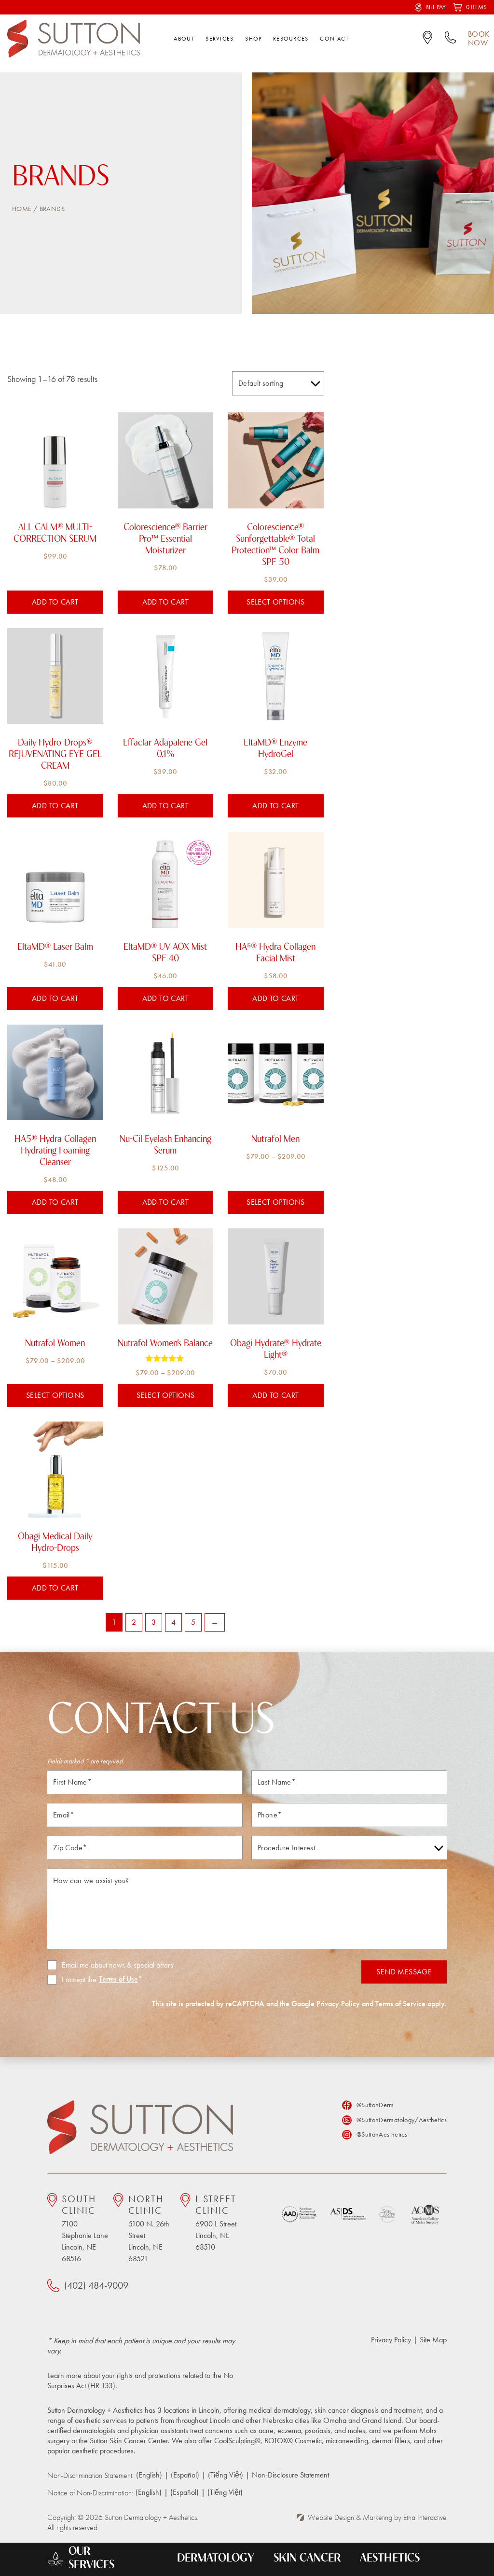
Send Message (404, 1972)
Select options (276, 602)
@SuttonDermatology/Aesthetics (402, 2120)
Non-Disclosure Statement (290, 2475)
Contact (334, 39)
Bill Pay (436, 7)
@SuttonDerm (375, 2105)
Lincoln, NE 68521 (149, 2228)
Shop (253, 39)
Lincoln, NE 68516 (85, 2228)
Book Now (479, 39)
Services (220, 39)
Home (22, 209)
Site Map (433, 2340)
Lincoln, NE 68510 (216, 2223)
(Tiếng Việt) (226, 2475)
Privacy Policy (338, 2004)
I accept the (72, 1980)
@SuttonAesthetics (382, 2134)
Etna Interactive (425, 2517)
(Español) (185, 2475)
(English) (149, 2475)
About (184, 39)
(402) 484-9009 (96, 2285)
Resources (291, 39)
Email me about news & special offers (117, 1965)
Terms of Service (400, 2004)
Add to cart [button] (55, 602)
